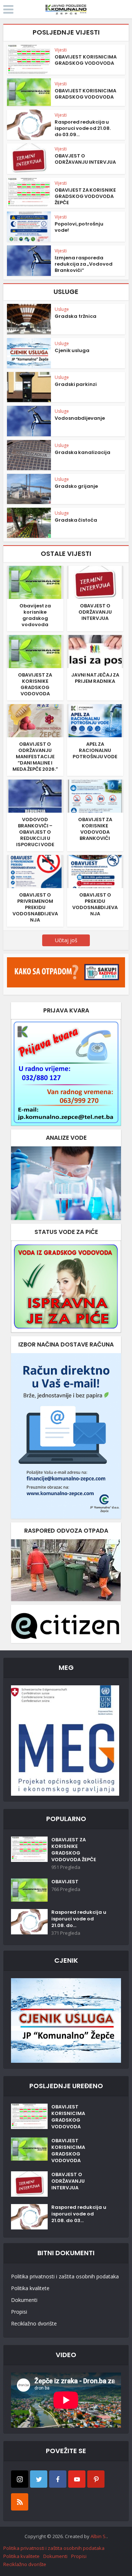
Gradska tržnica (76, 316)
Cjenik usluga (72, 350)
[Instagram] (20, 2479)
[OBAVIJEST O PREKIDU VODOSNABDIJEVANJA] (95, 871)
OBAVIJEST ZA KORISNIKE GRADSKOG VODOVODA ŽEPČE (85, 196)
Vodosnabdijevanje (80, 418)
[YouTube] (77, 2479)
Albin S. (99, 2536)
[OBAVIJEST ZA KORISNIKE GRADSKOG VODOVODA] (35, 651)
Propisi (19, 2312)
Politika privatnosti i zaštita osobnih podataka (65, 2276)
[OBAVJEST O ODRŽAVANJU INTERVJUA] (95, 582)
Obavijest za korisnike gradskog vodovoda (35, 615)
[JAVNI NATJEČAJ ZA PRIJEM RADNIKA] (95, 651)
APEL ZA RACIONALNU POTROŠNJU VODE (95, 750)
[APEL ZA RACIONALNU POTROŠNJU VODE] (95, 720)
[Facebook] (58, 2479)
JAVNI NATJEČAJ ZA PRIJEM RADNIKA (95, 678)
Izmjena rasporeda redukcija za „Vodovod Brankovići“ (84, 264)
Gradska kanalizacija (82, 452)
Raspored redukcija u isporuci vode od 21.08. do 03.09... (83, 128)
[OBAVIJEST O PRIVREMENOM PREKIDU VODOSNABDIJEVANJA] (35, 871)
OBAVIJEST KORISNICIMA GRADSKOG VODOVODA (86, 60)
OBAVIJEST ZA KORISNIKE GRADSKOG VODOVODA (35, 684)
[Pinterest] (96, 2479)
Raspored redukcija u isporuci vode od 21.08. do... (79, 1919)
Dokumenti (24, 2300)
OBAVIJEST (65, 1882)
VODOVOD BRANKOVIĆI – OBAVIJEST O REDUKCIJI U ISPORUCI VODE (35, 832)
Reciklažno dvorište (34, 2323)
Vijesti (61, 50)
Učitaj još (66, 940)
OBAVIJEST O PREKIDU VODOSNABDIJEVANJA (95, 904)
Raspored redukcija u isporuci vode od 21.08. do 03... (79, 2214)
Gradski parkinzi (76, 384)
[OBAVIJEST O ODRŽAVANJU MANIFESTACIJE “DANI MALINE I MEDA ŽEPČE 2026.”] (35, 720)
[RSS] (20, 2502)
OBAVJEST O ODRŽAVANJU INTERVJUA (85, 159)
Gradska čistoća (76, 520)
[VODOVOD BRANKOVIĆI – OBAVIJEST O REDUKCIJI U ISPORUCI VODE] (35, 796)
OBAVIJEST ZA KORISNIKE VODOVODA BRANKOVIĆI (95, 829)
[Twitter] (39, 2479)
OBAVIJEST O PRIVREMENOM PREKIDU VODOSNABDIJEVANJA (35, 907)
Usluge (62, 309)
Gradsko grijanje (76, 486)
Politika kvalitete (30, 2288)
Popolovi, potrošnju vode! (79, 227)
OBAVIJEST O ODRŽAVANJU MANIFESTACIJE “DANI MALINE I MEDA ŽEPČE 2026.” (35, 757)
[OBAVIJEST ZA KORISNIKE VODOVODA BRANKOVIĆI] (95, 796)
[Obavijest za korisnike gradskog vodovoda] (35, 582)
